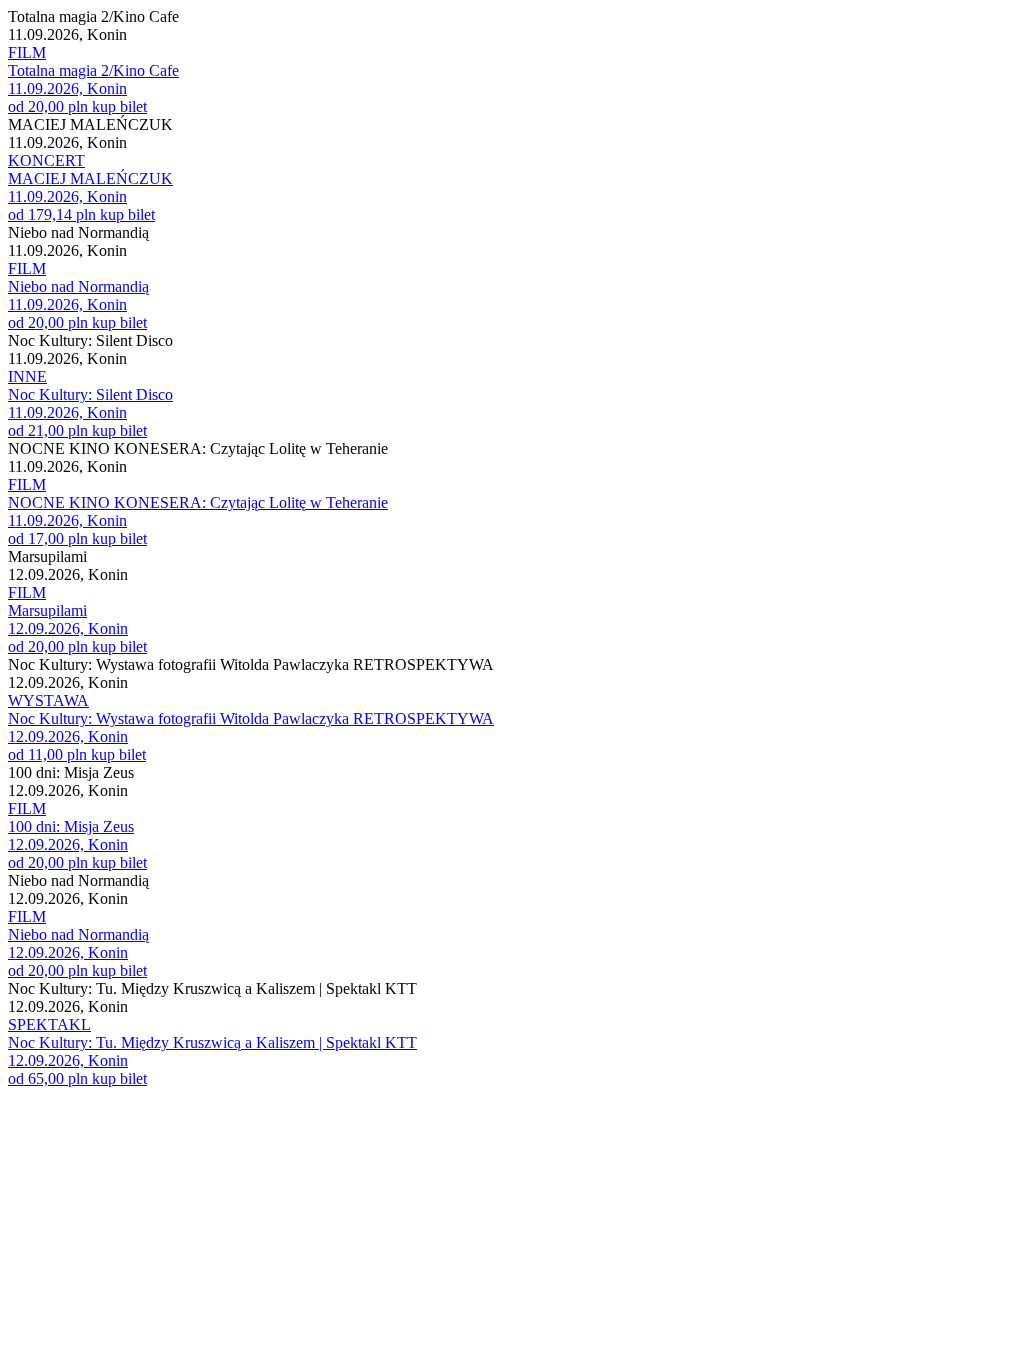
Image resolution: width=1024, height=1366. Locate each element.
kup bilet (119, 106)
